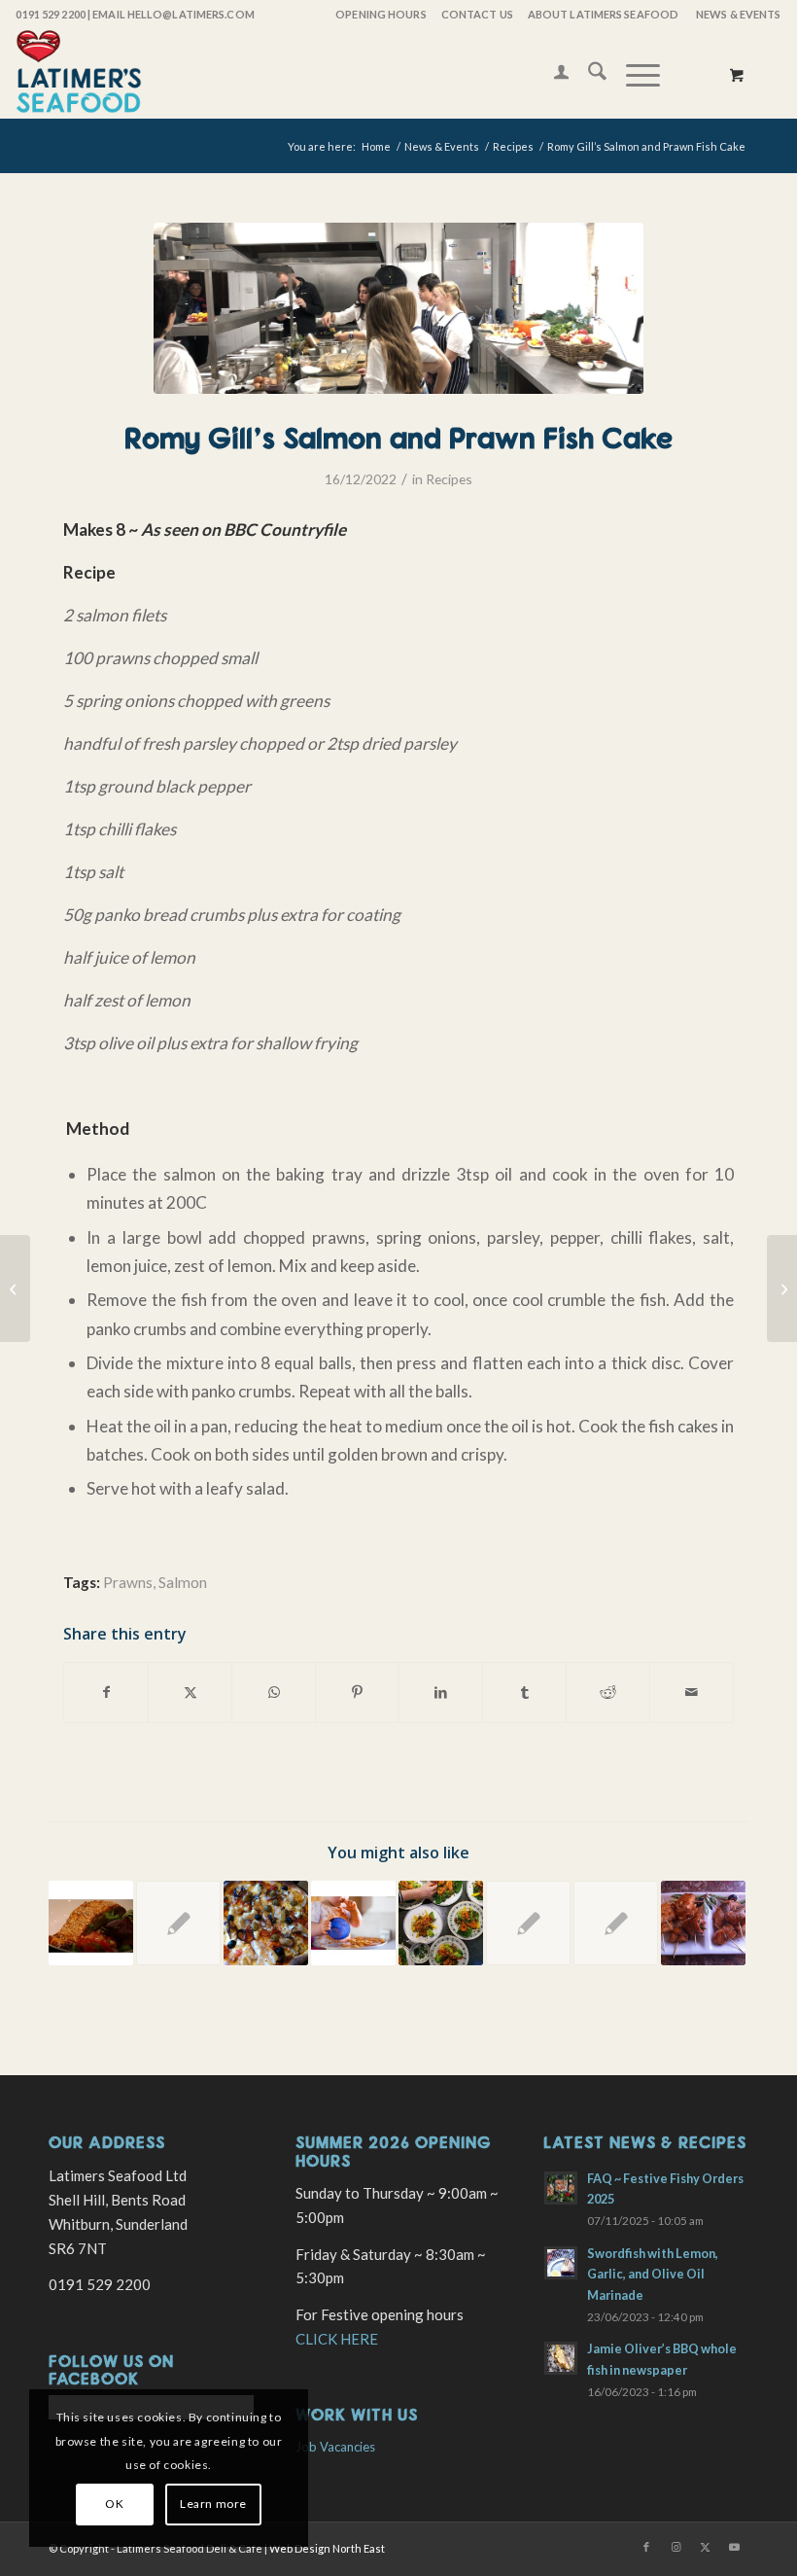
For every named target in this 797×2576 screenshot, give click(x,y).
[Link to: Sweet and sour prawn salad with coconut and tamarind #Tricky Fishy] (441, 1923)
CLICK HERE (337, 2339)
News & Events (738, 14)
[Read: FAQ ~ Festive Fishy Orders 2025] (561, 2188)
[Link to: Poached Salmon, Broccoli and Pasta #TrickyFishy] (353, 1923)
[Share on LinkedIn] (441, 1692)
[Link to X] (705, 2547)
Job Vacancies (335, 2447)
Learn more (213, 2504)
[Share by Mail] (692, 1692)
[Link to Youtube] (734, 2547)
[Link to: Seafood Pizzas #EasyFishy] (266, 1923)
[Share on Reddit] (608, 1692)
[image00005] (398, 308)
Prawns (128, 1582)
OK (114, 2504)
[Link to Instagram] (676, 2547)
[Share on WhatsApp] (274, 1692)
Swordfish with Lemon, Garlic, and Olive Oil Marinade (653, 2274)
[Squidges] (15, 1288)
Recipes (449, 479)
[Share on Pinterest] (357, 1692)
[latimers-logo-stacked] (79, 74)
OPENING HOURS (381, 14)
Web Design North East (327, 2548)
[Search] (588, 74)
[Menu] (633, 74)
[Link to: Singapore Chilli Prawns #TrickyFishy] (616, 1923)
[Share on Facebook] (106, 1692)
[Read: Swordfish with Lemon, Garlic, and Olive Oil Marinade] (561, 2263)
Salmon (183, 1582)
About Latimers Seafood (603, 14)
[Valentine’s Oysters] (782, 1288)
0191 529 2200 (50, 14)
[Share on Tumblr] (524, 1692)
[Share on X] (190, 1692)
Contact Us (477, 14)
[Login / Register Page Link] (552, 74)
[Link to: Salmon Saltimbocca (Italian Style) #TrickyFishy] (703, 1923)
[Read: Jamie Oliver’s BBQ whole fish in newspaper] (561, 2358)
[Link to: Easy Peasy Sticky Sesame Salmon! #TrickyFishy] (91, 1923)
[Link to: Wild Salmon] (528, 1923)
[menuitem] (380, 15)
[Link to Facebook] (646, 2547)
